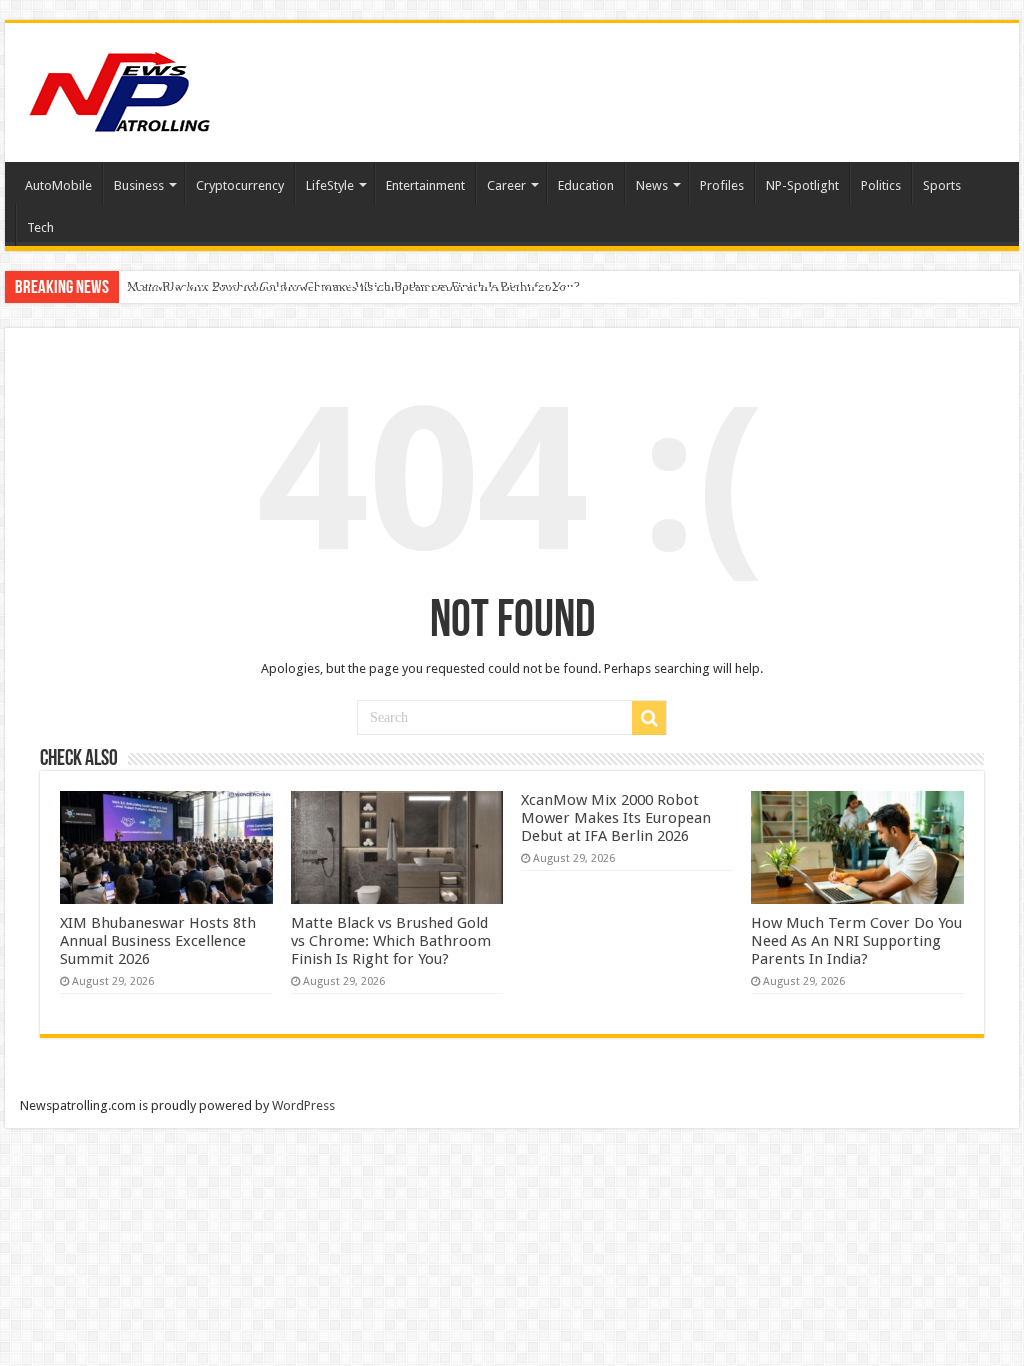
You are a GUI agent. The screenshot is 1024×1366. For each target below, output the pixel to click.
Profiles (722, 185)
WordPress (303, 1105)
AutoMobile (58, 185)
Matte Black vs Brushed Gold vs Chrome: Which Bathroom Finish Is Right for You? (391, 941)
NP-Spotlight (802, 185)
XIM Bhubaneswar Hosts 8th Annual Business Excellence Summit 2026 (158, 941)
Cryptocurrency (240, 185)
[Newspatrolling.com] (120, 89)
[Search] (649, 718)
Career (506, 185)
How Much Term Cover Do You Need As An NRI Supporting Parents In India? (856, 941)
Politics (881, 185)
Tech (40, 227)
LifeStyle (330, 185)
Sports (942, 185)
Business (139, 185)
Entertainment (425, 185)
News (652, 185)
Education (586, 185)
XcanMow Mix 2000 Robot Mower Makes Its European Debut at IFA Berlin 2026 (346, 286)
